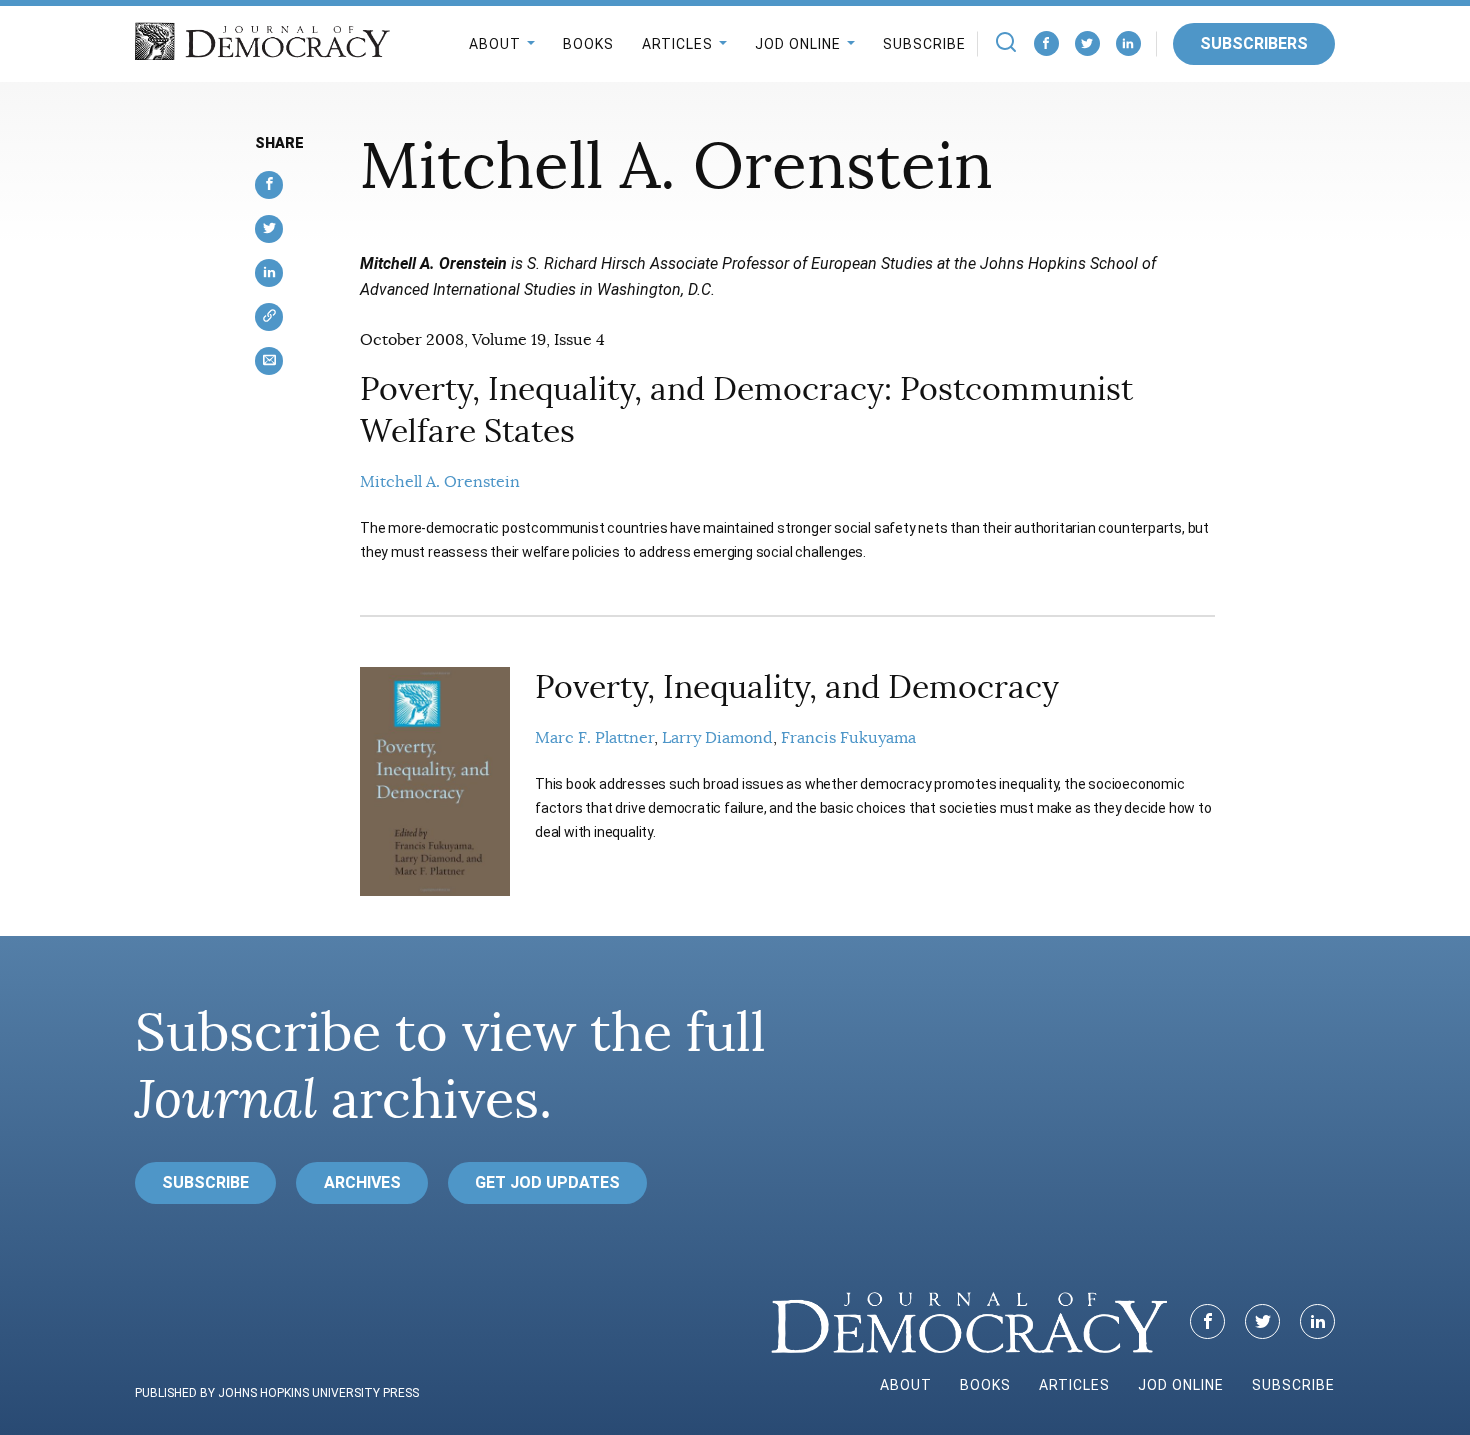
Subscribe (924, 44)
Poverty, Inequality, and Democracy (797, 687)
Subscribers (1254, 43)
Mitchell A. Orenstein (440, 482)
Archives (362, 1182)
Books (588, 44)
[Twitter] (1087, 43)
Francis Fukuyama (848, 738)
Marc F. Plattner (594, 738)
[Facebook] (1046, 43)
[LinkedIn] (1128, 43)
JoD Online (798, 44)
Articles (677, 44)
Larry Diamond (717, 738)
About (495, 44)
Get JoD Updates (547, 1182)
